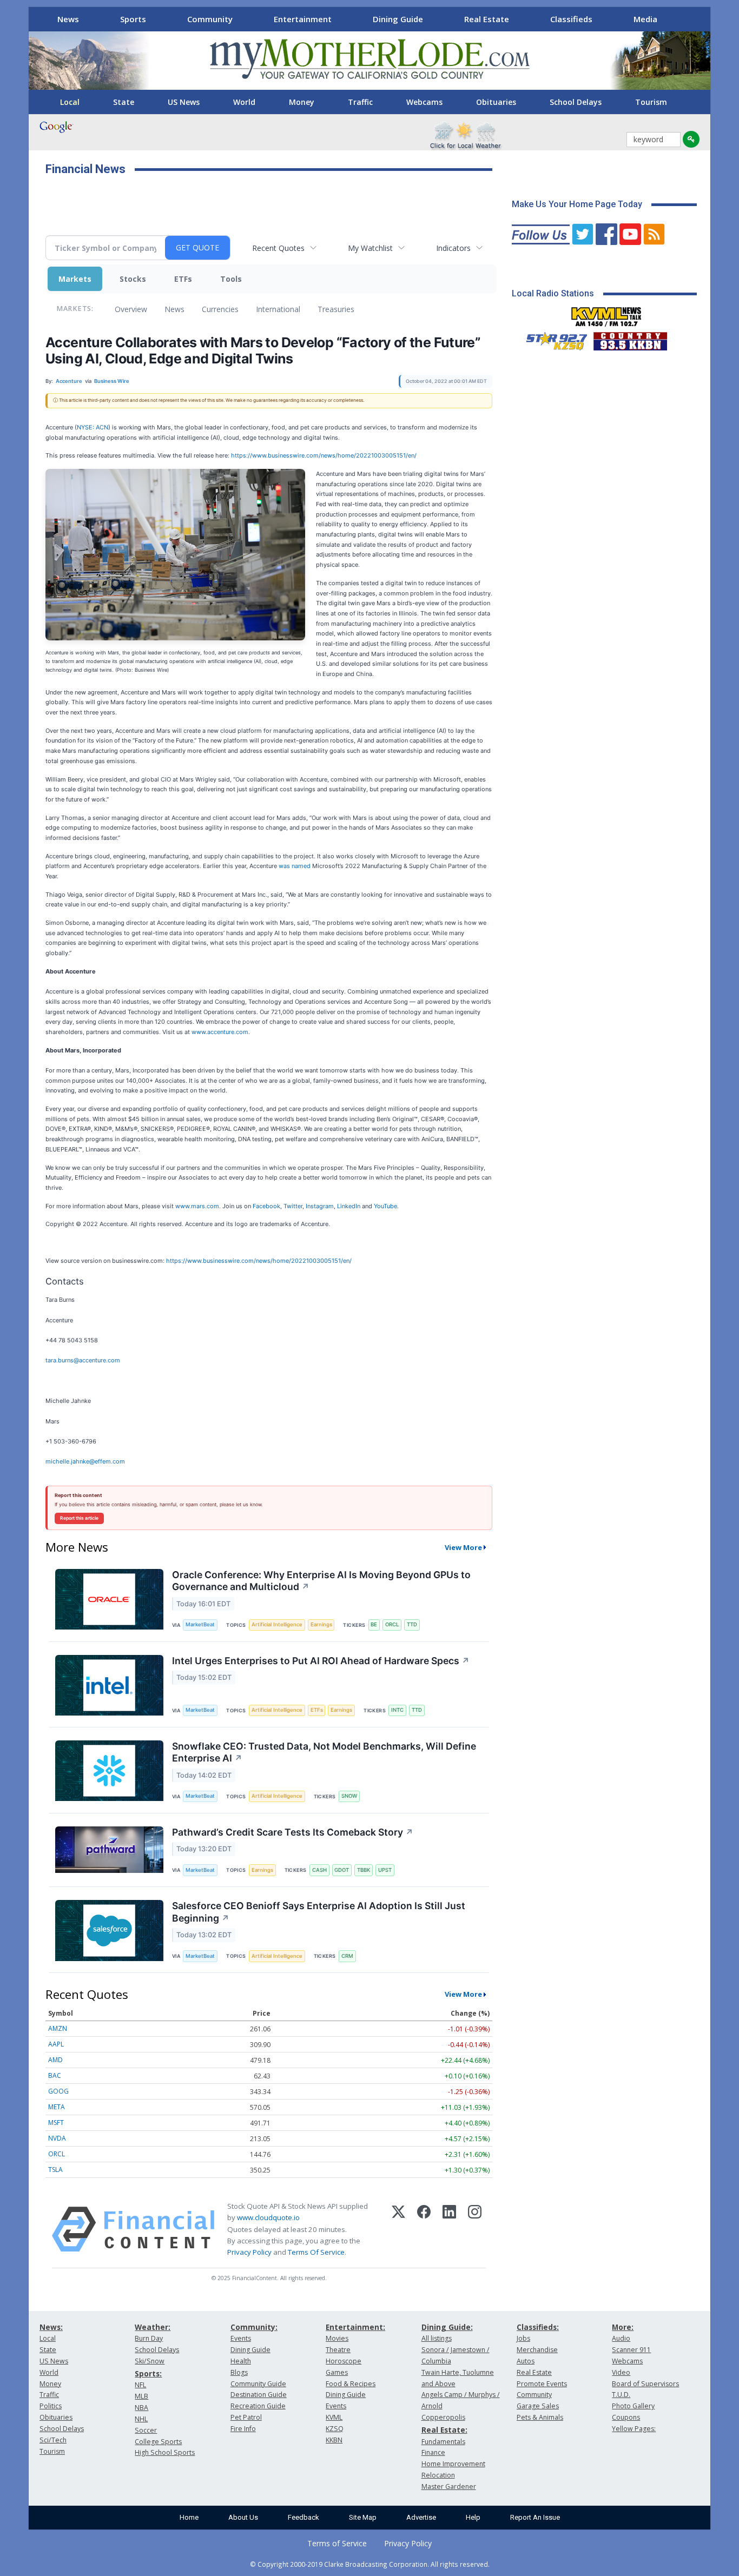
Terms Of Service (316, 2252)
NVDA (57, 2138)
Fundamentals (443, 2442)
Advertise (421, 2517)
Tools (231, 279)
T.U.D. (621, 2395)
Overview (131, 309)
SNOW (349, 1796)
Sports (133, 19)
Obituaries (496, 102)
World (244, 102)
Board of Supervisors (645, 2384)
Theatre (338, 2350)
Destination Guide (259, 2395)
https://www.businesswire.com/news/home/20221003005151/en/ (324, 455)
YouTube (385, 1206)
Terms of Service (337, 2543)
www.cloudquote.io (268, 2217)
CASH (319, 1870)
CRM (347, 1956)
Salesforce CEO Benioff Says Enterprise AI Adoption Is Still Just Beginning (319, 1912)
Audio (621, 2338)
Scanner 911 (631, 2350)
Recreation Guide (258, 2406)
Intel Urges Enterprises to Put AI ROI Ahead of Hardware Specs (321, 1661)
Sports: (148, 2373)
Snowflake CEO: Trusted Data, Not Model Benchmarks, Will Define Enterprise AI (324, 1752)
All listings (437, 2338)
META (57, 2107)
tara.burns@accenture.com (83, 1360)
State (124, 102)
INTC (397, 1710)
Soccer (146, 2430)
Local (70, 102)
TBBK (364, 1870)
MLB (141, 2396)
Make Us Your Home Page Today (577, 204)
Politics (51, 2406)
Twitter (293, 1206)
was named (295, 866)
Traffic (360, 102)
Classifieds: (538, 2327)
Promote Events (542, 2384)
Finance (433, 2452)
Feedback (303, 2517)
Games (337, 2372)
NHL (141, 2419)
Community (210, 19)
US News (184, 102)
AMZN (58, 2028)
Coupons (626, 2417)
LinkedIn (349, 1206)
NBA (141, 2408)
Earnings (321, 1624)
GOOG (58, 2091)
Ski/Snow (150, 2361)
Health (241, 2361)
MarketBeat (200, 1624)
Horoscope (344, 2361)
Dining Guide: (447, 2327)
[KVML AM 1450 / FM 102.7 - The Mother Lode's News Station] (606, 314)
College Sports (158, 2442)
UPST (385, 1870)
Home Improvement (453, 2464)
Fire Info (243, 2429)
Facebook (266, 1206)
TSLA (55, 2170)
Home (189, 2517)
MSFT (56, 2123)
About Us (243, 2517)
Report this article (79, 1518)
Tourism (651, 102)
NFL (140, 2385)
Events (241, 2338)
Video (621, 2372)
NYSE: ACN (93, 427)
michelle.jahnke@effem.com (85, 1461)
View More (463, 1547)
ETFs (183, 279)
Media (645, 19)
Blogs (239, 2372)
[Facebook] (424, 2229)
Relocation (438, 2475)
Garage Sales (538, 2406)
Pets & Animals (540, 2417)
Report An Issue (535, 2517)
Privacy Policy (249, 2252)
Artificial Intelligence (277, 1624)
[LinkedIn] (449, 2229)
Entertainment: (355, 2327)
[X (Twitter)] (398, 2229)
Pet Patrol (246, 2417)
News (68, 19)
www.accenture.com (220, 1032)
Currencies (220, 309)
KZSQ (335, 2429)
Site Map (363, 2517)
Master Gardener (449, 2486)
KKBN (334, 2440)
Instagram (320, 1206)
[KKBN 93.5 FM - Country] (630, 339)
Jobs (523, 2338)
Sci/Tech (53, 2440)
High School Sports (165, 2452)
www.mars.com (197, 1206)
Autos (526, 2361)
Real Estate (487, 19)
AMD (55, 2060)
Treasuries (336, 309)
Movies (337, 2338)
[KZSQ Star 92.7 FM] (552, 339)
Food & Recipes (351, 2384)
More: (623, 2327)
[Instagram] (475, 2229)
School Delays (576, 102)
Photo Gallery (633, 2406)
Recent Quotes (278, 248)
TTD (412, 1624)
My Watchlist (370, 248)
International (278, 309)
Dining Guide (398, 19)
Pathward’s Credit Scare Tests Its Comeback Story (293, 1832)
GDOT (342, 1870)
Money (302, 102)
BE (374, 1624)
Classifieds (571, 19)
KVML (334, 2417)
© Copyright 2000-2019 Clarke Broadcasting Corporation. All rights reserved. (370, 2564)
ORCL (392, 1624)
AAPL (56, 2044)
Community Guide (258, 2384)
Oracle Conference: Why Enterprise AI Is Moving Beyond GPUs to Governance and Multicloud (321, 1581)
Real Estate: (444, 2430)
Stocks (133, 279)
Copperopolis (443, 2417)
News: (51, 2327)
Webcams (424, 102)
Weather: (153, 2327)
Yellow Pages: (634, 2429)
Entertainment (303, 19)
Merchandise (537, 2350)
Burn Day (149, 2338)
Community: (254, 2327)
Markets (75, 279)
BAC (55, 2075)
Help (473, 2517)
